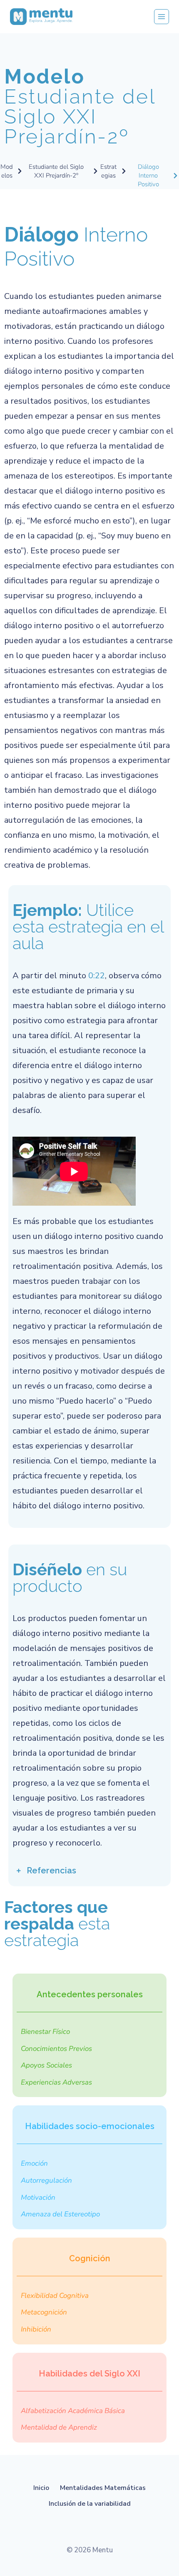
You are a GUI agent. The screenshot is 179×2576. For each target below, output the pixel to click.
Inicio (41, 2488)
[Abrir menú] (162, 17)
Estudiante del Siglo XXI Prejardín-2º (80, 106)
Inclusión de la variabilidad (90, 2504)
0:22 (97, 976)
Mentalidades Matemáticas (103, 2488)
